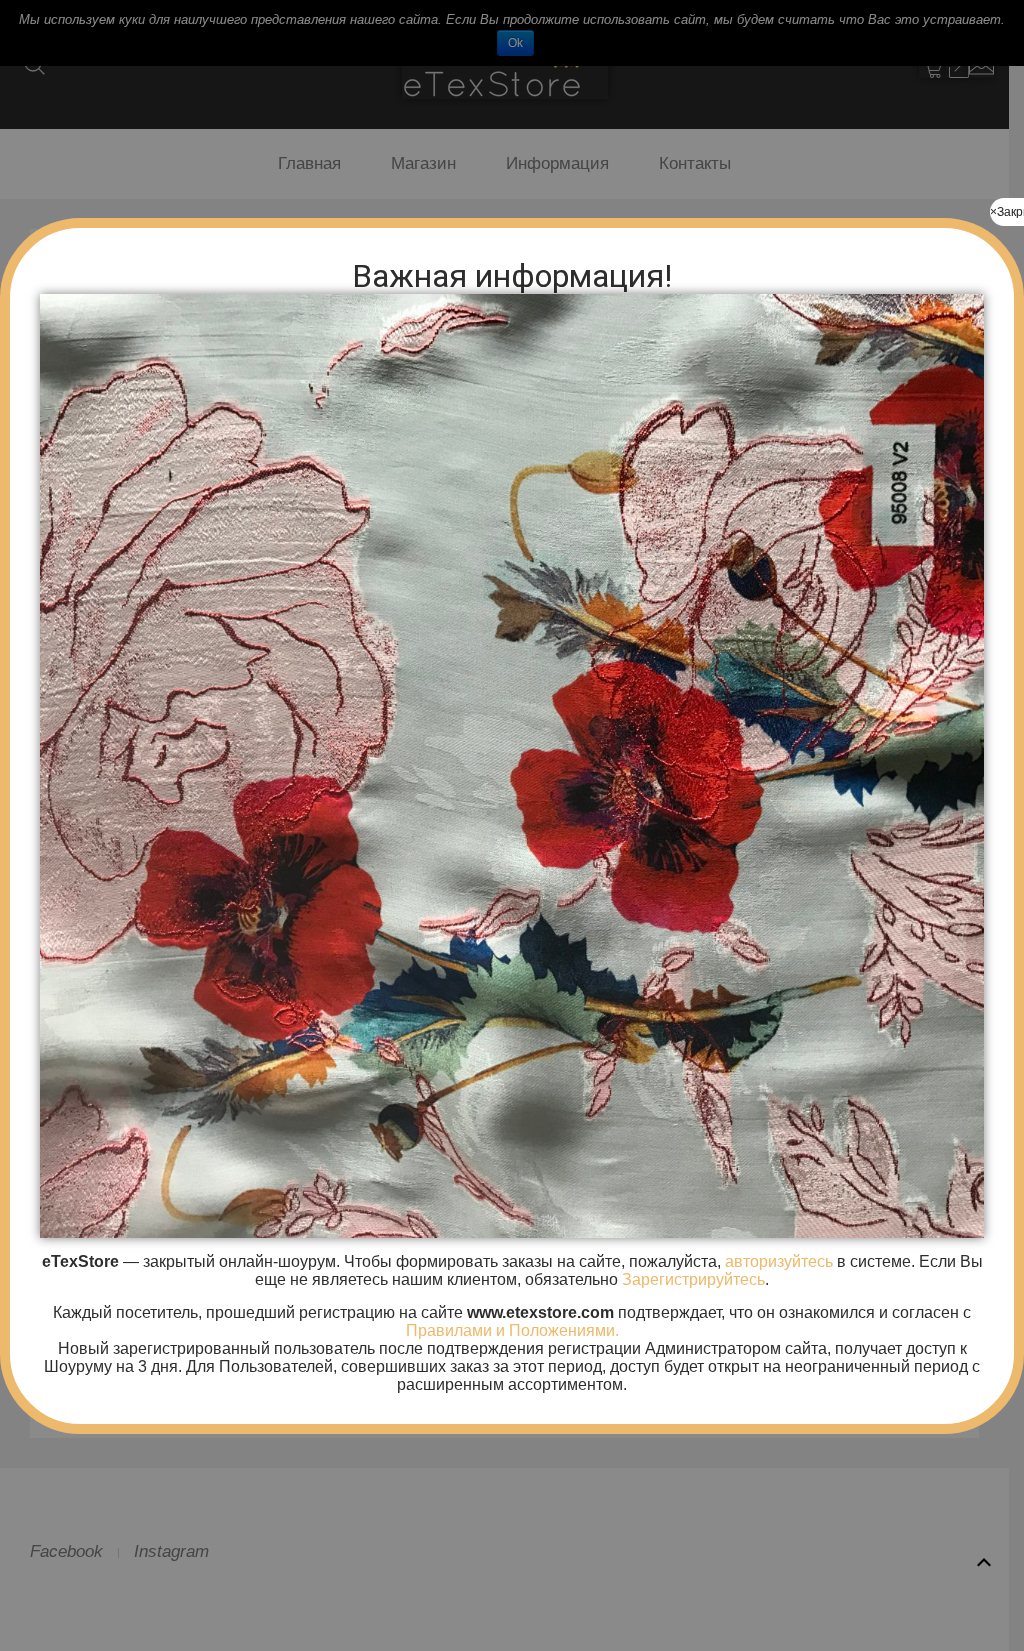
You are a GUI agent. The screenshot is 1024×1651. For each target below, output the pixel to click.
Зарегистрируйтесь (693, 1279)
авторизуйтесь (777, 1261)
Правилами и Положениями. (512, 1330)
